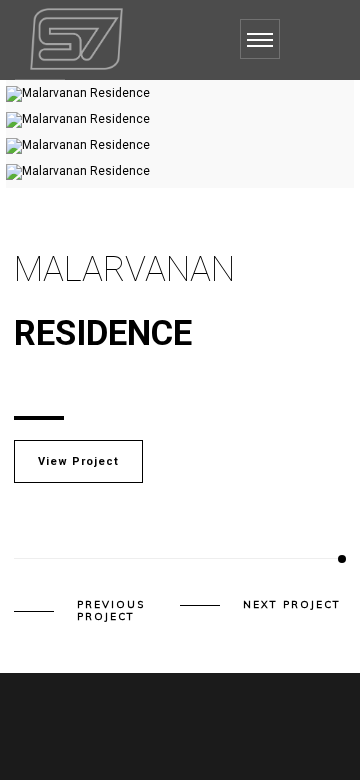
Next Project (292, 605)
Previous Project (111, 611)
